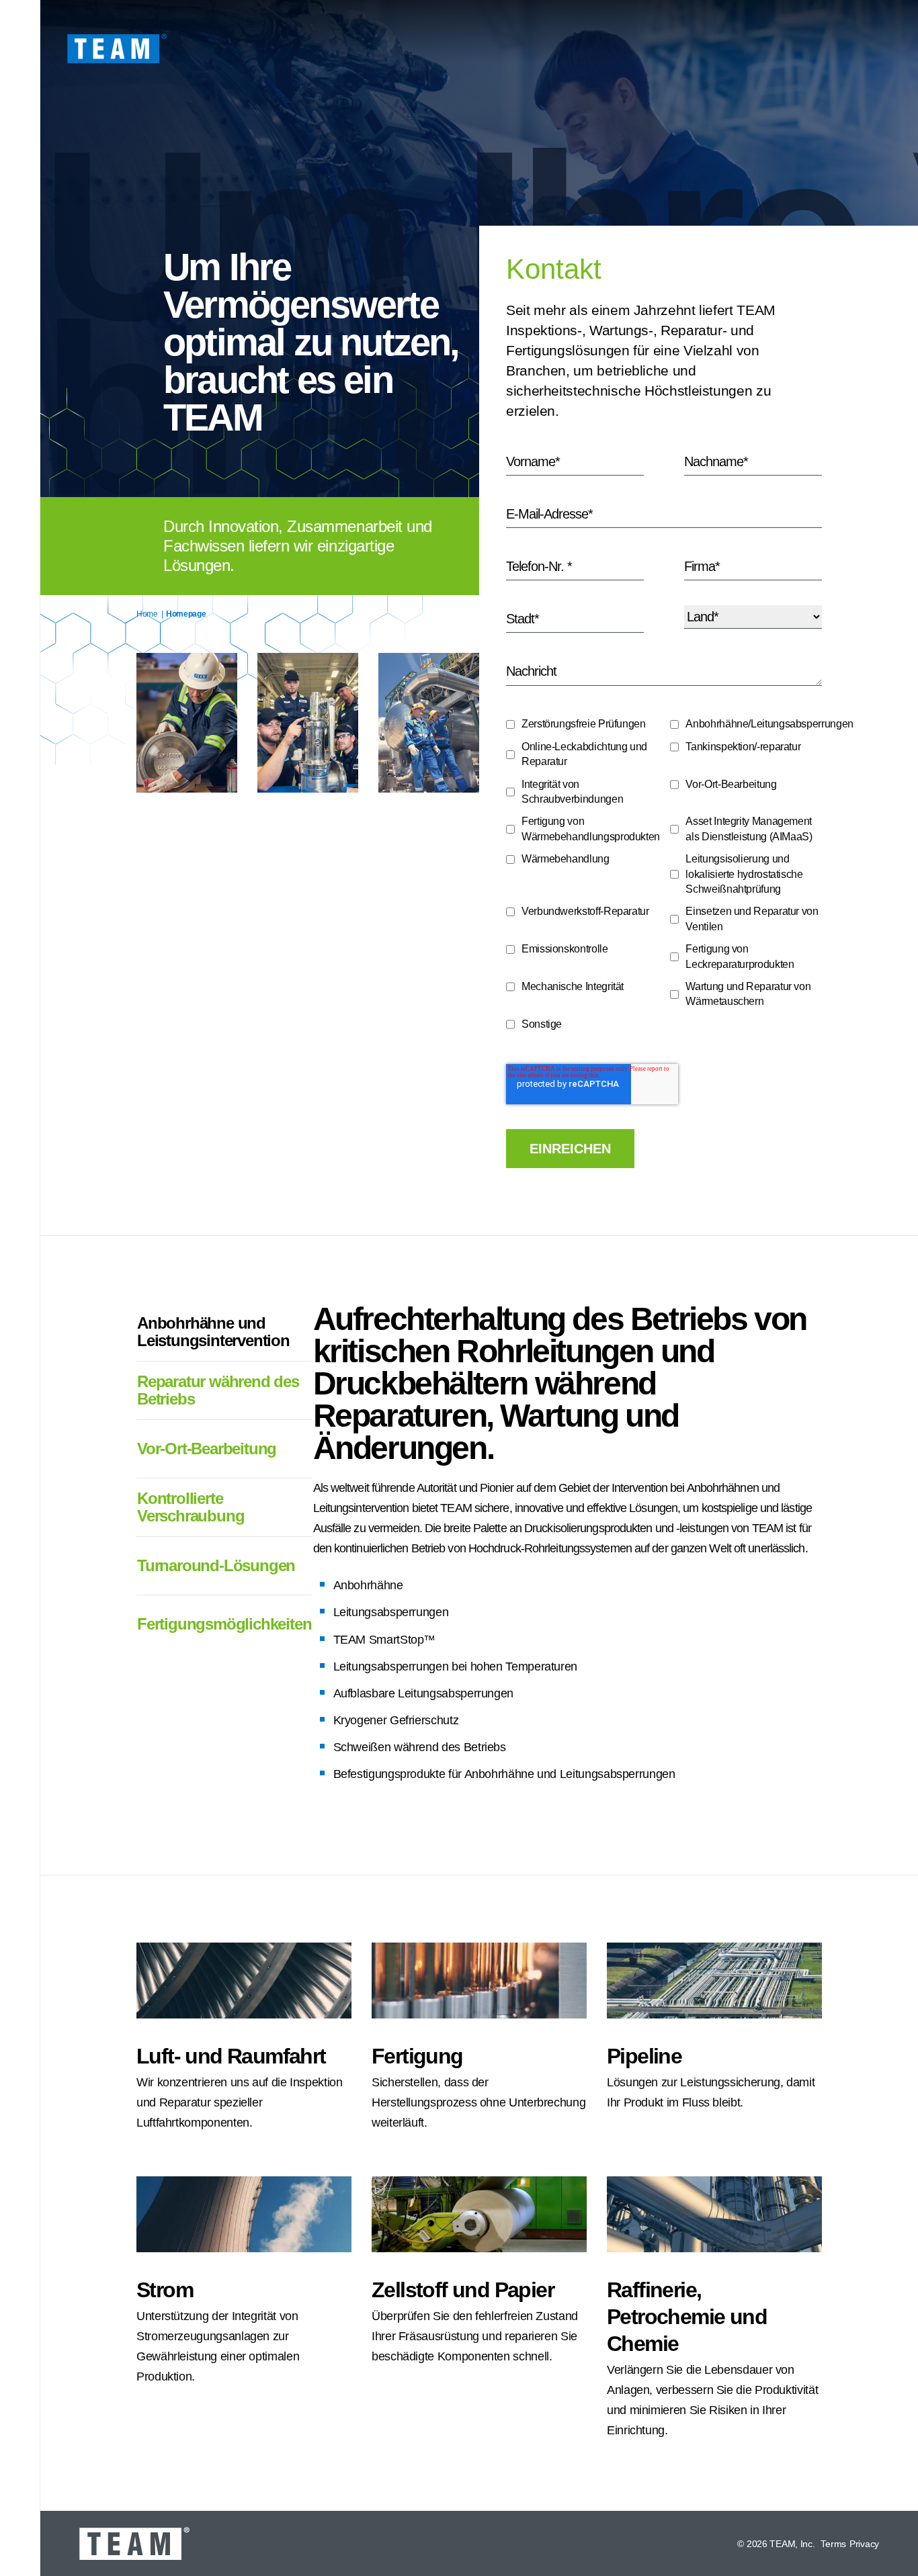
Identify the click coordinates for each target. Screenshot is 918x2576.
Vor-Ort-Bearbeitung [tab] (207, 1449)
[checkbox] (664, 878)
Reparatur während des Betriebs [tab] (218, 1390)
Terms (833, 2544)
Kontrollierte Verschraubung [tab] (191, 1507)
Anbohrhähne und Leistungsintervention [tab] (213, 1332)
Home (147, 614)
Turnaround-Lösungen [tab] (216, 1565)
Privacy (864, 2544)
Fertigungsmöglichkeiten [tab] (224, 1624)
